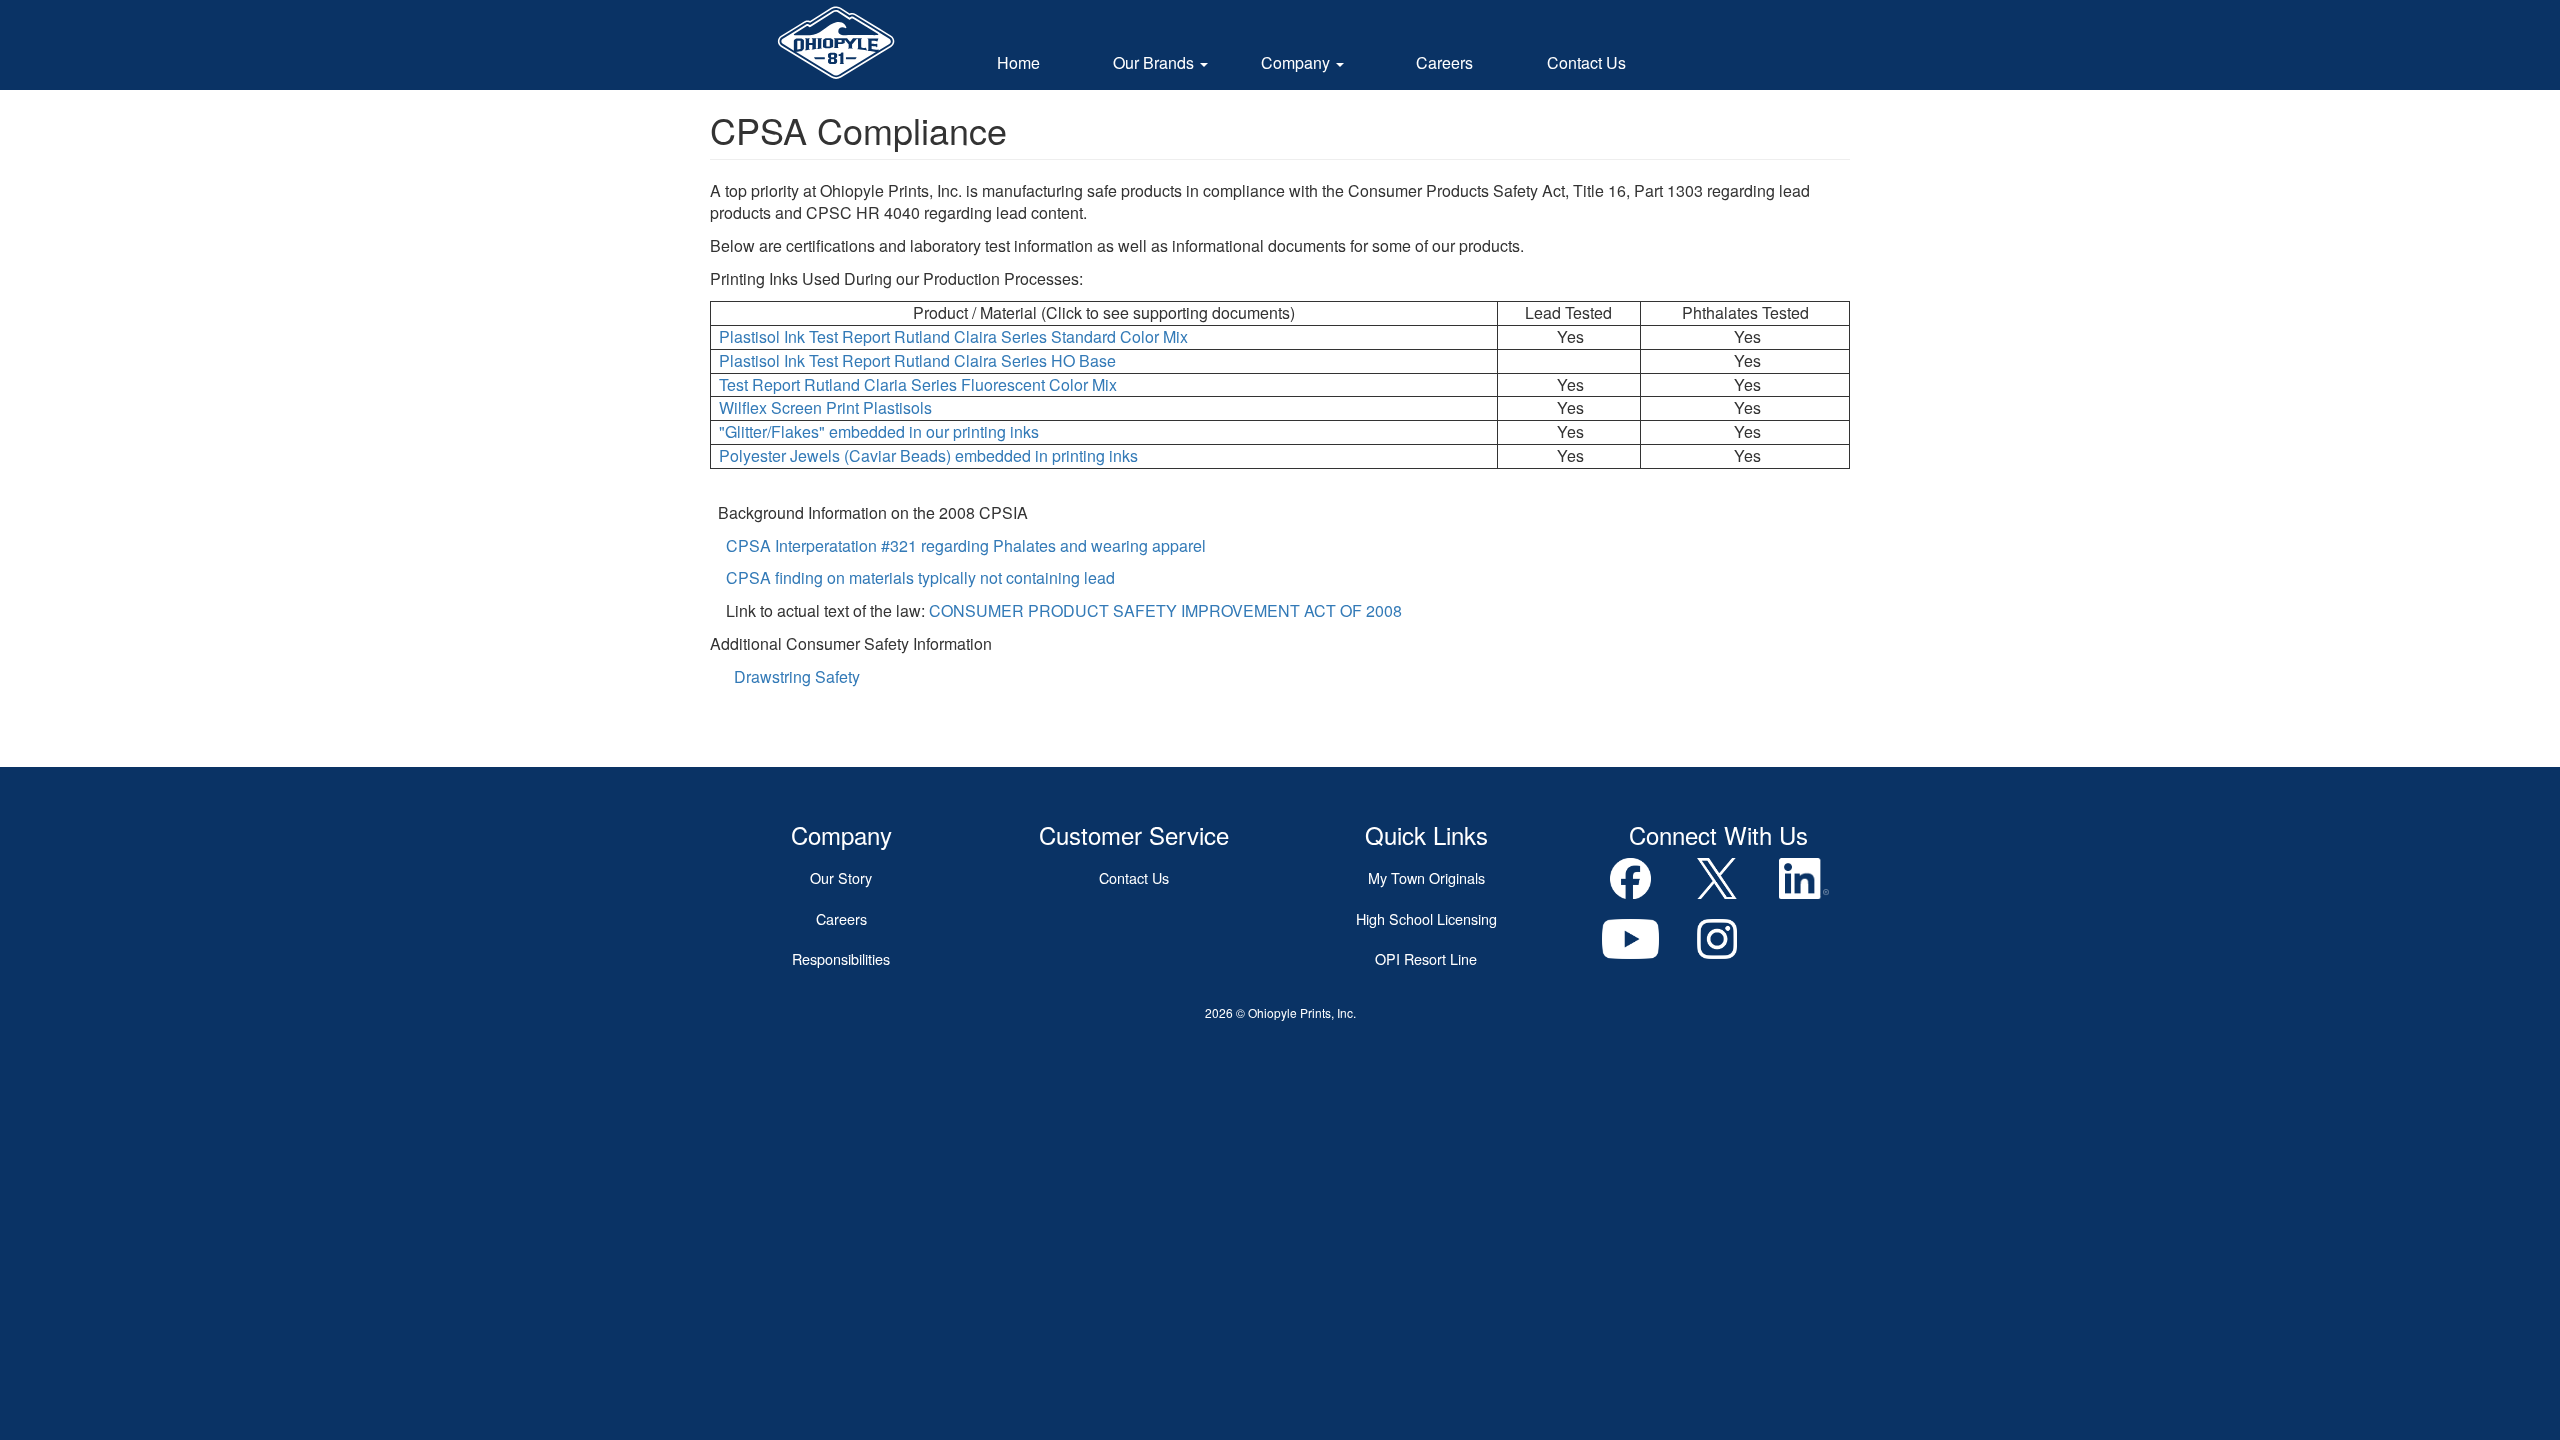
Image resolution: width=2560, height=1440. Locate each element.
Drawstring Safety (797, 676)
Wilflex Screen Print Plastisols (825, 407)
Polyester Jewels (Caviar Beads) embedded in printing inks (926, 455)
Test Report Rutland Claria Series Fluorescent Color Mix (918, 384)
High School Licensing (1426, 918)
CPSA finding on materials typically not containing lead (920, 577)
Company (1297, 62)
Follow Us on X (1717, 878)
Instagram (1717, 939)
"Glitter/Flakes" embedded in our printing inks (879, 431)
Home (1018, 62)
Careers (1444, 62)
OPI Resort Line (1426, 958)
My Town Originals (1426, 877)
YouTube (1631, 939)
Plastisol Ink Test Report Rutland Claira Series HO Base (917, 360)
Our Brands (1155, 62)
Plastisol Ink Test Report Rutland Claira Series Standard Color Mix (955, 336)
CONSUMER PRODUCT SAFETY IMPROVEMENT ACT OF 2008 (1165, 610)
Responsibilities (841, 958)
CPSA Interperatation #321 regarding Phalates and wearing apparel (966, 545)
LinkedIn (1804, 878)
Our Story (841, 877)
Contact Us (1586, 62)
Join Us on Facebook (1631, 878)
